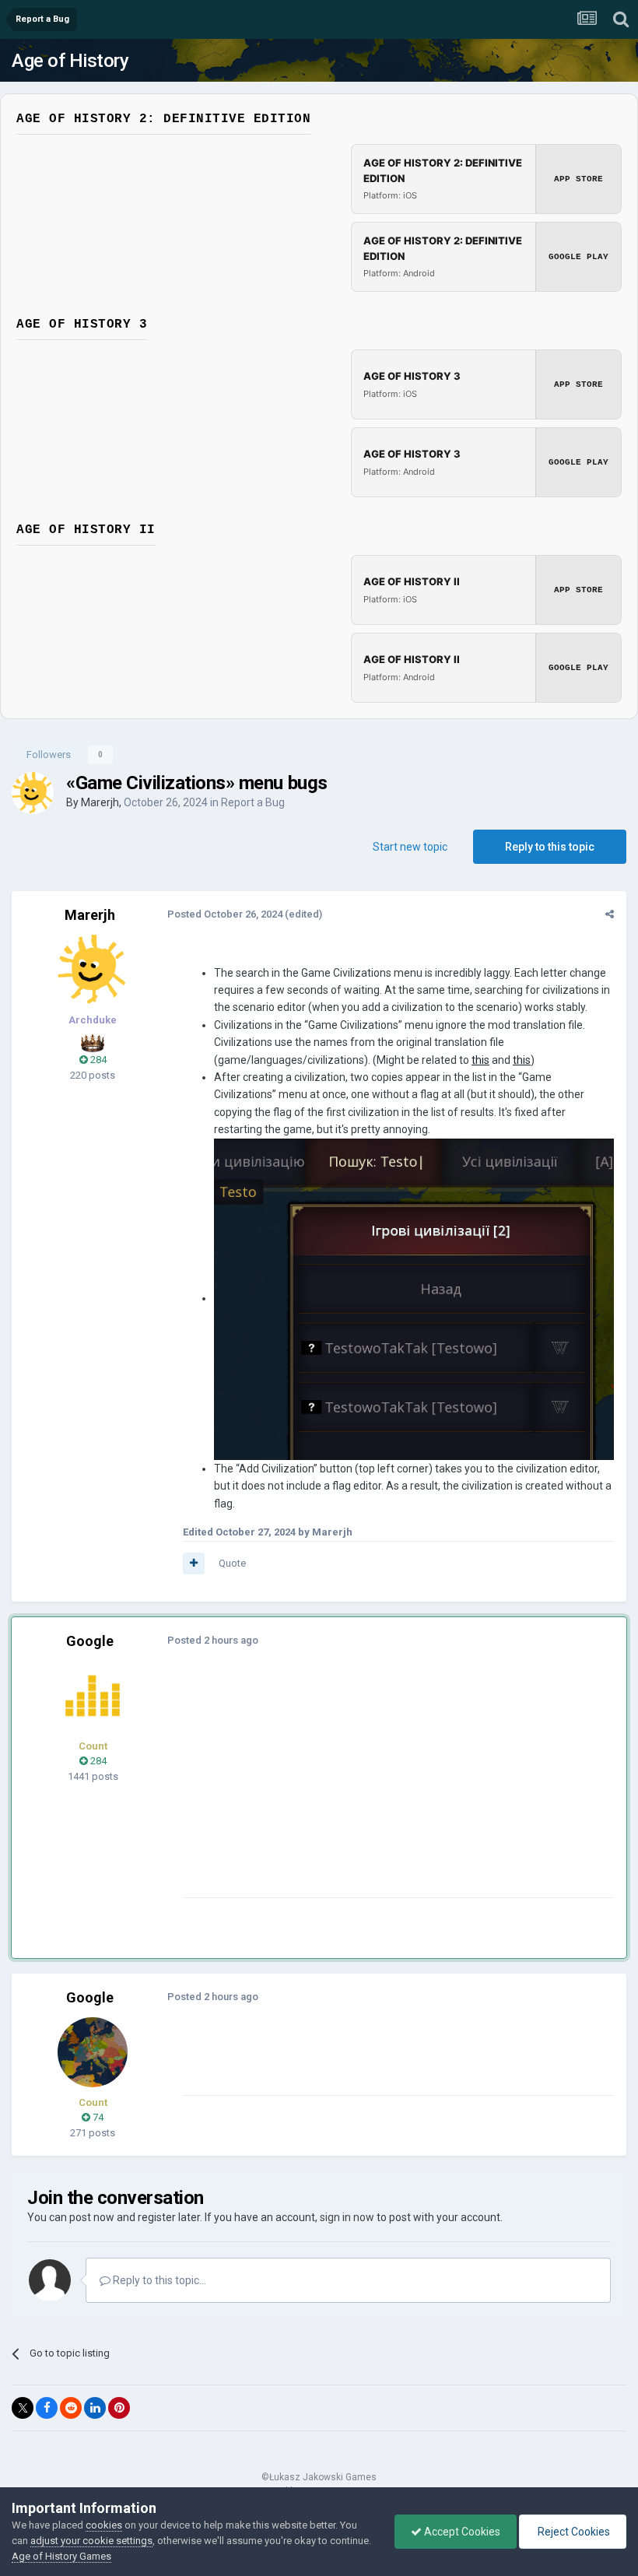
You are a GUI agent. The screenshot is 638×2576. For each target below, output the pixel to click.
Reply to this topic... (158, 2280)
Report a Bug (253, 802)
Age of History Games (61, 2556)
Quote (232, 1563)
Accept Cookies (461, 2532)
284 (97, 1060)
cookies (104, 2525)
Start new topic (410, 847)
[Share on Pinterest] (119, 2408)
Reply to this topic (550, 847)
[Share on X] (23, 2408)
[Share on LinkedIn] (95, 2408)
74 (97, 2117)
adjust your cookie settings (91, 2541)
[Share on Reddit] (71, 2408)
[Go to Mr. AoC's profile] (93, 1696)
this (480, 1060)
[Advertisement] (365, 1788)
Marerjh (100, 802)
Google (90, 1641)
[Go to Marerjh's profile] (33, 793)
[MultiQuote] (194, 1563)
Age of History (70, 61)
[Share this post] (610, 914)
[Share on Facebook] (47, 2408)
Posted (225, 914)
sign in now (347, 2217)
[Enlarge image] (414, 1298)
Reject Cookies (573, 2532)
